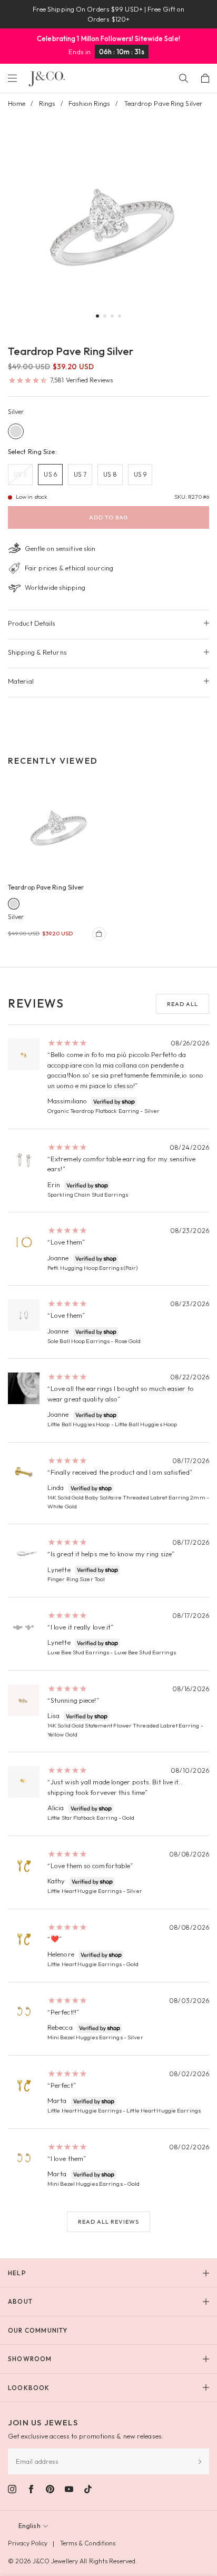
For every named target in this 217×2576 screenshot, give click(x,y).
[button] (97, 316)
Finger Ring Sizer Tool (76, 1579)
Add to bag (108, 517)
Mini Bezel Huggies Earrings (85, 2037)
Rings (47, 103)
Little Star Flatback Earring (82, 1818)
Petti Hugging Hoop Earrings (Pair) (92, 1268)
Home (17, 103)
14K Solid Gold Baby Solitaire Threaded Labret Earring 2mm (126, 1497)
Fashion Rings (89, 103)
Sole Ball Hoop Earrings (78, 1341)
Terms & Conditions (88, 2543)
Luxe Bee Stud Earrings (78, 1652)
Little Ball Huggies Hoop (78, 1424)
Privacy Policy (28, 2543)
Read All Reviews (108, 2222)
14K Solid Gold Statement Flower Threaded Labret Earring (124, 1725)
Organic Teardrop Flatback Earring (93, 1111)
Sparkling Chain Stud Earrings (88, 1195)
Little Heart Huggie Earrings (85, 1891)
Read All (183, 1004)
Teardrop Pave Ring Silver (46, 887)
